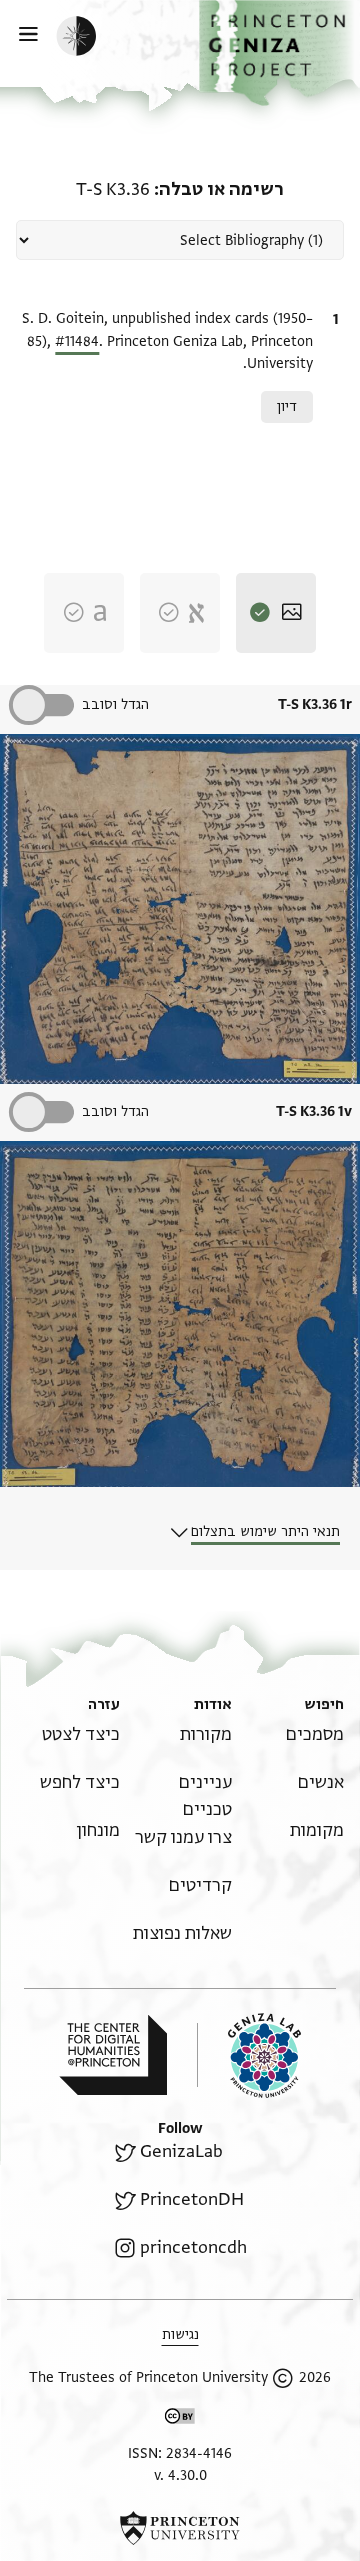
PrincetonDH (192, 2199)
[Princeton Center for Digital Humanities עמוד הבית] (113, 2055)
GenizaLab (181, 2151)
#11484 (77, 341)
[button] (279, 53)
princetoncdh (193, 2247)
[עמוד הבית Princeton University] (180, 2528)
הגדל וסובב (115, 704)
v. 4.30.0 (180, 2475)
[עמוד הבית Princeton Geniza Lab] (249, 2055)
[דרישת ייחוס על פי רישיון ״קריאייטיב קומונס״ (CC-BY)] (180, 2419)
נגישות (180, 2334)
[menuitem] (315, 1734)
